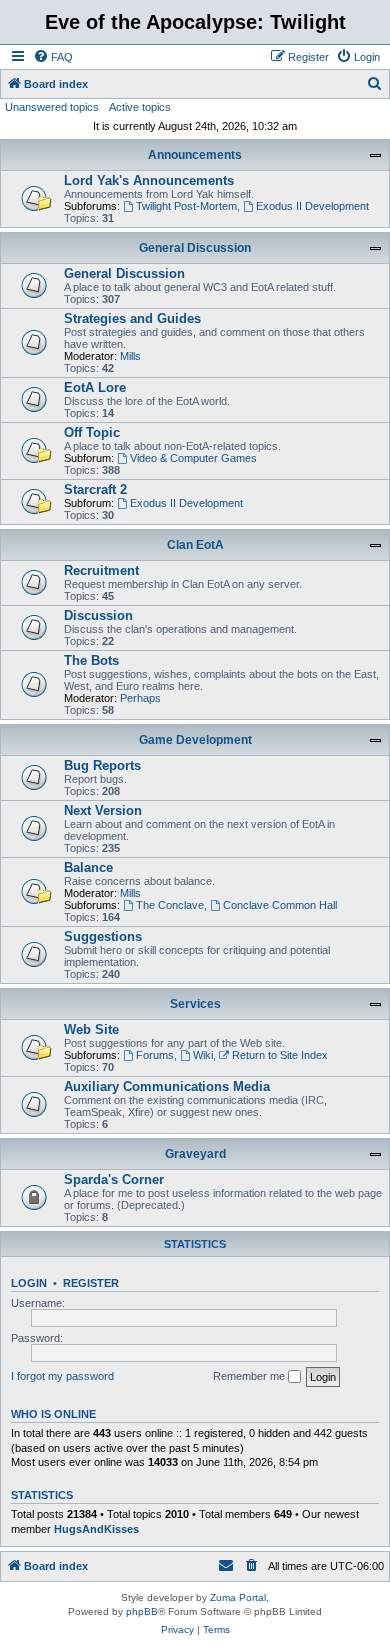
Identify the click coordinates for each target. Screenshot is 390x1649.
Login (29, 1283)
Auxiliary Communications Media (167, 1086)
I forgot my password (62, 1376)
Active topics (140, 107)
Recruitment (101, 570)
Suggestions (103, 936)
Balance (88, 867)
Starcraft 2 (95, 489)
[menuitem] (53, 57)
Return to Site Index (280, 1055)
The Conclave (170, 905)
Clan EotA (195, 545)
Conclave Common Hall (280, 905)
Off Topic (92, 432)
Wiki (203, 1055)
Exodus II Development (312, 206)
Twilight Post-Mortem (186, 206)
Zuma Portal (238, 1597)
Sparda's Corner (114, 1179)
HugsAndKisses (96, 1529)
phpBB (142, 1611)
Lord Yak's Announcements (149, 180)
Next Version (103, 810)
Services (195, 1004)
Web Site (91, 1029)
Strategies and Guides (132, 318)
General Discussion (195, 248)
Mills (130, 356)
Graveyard (195, 1154)
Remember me (250, 1376)
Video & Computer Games (193, 458)
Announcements (195, 155)
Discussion (98, 615)
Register (91, 1283)
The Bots (91, 660)
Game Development (195, 740)
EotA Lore (95, 387)
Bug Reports (102, 765)
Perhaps (140, 698)
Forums (155, 1055)
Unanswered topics (52, 107)
